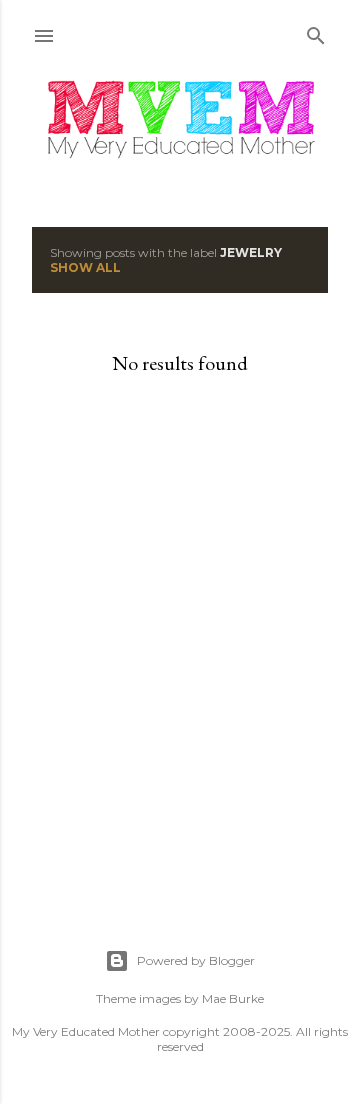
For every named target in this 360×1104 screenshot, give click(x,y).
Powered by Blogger (196, 960)
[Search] (316, 31)
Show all (85, 267)
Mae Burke (233, 998)
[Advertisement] (180, 663)
